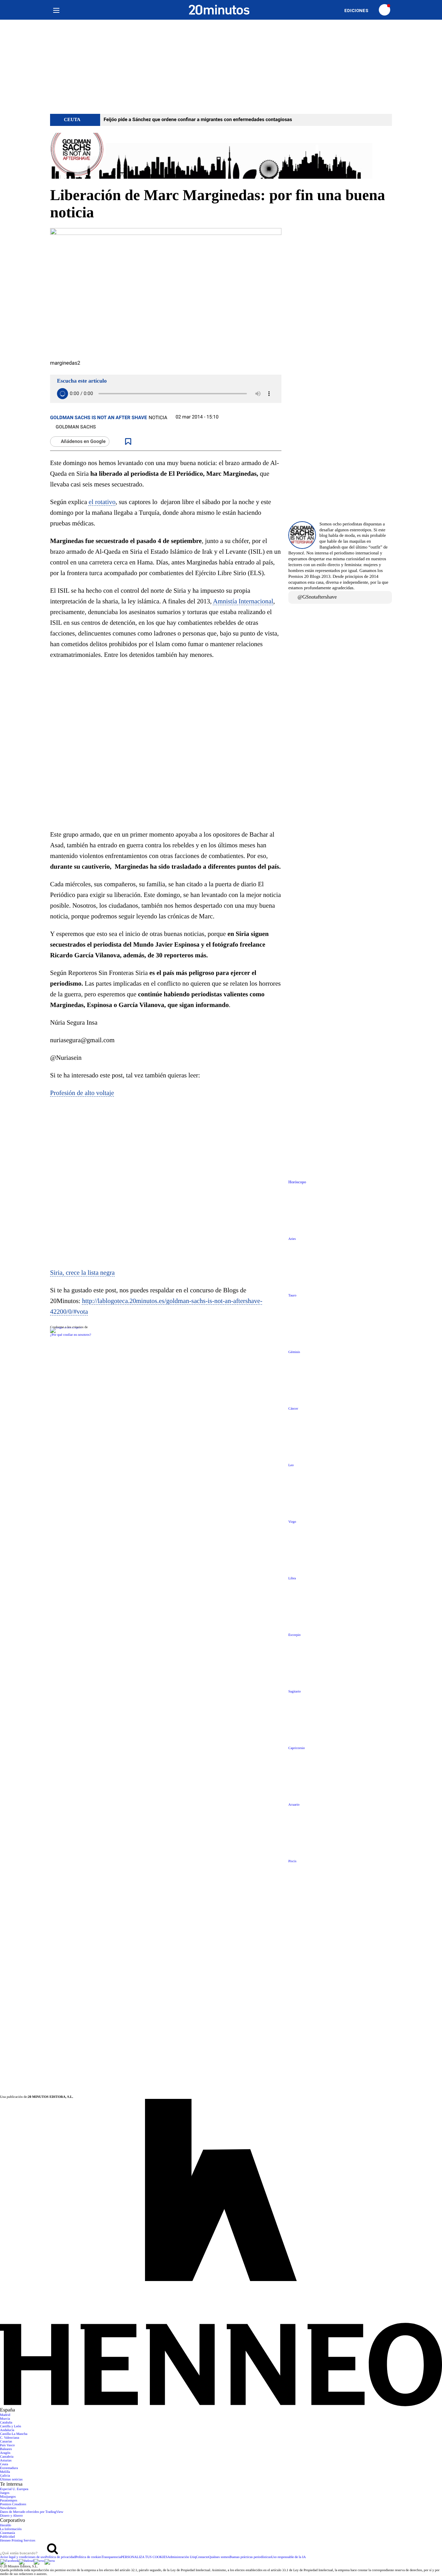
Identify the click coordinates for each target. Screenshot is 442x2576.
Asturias (6, 2461)
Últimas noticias (11, 2480)
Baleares (6, 2449)
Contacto (202, 2557)
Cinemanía (7, 2533)
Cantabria (7, 2457)
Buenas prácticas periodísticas (251, 2557)
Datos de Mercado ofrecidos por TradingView (32, 2512)
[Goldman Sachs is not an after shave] (221, 156)
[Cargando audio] (63, 394)
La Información (11, 2529)
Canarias (6, 2442)
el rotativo (102, 502)
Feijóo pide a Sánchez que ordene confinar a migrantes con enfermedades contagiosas (198, 120)
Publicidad (7, 2537)
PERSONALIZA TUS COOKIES (144, 2557)
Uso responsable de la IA (289, 2557)
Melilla (5, 2472)
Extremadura (9, 2468)
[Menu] (56, 10)
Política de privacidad (60, 2557)
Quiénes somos (219, 2557)
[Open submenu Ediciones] (360, 11)
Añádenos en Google (83, 442)
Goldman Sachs (76, 427)
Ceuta (4, 2464)
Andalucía (7, 2430)
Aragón (5, 2453)
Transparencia (111, 2557)
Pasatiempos (9, 2501)
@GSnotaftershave (317, 597)
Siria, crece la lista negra (82, 1273)
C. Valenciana (9, 2438)
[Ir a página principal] (219, 10)
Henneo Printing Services (18, 2541)
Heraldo (6, 2525)
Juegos (5, 2493)
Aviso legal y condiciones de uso (23, 2557)
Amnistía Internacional (243, 601)
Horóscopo (297, 1182)
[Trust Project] (66, 1327)
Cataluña (6, 2423)
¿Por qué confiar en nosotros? (71, 1335)
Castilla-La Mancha (14, 2434)
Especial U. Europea (14, 2489)
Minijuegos (8, 2497)
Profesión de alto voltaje (82, 1093)
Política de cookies (88, 2557)
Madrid (5, 2415)
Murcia (5, 2419)
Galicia (5, 2476)
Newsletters (8, 2508)
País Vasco (7, 2445)
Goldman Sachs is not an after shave (99, 418)
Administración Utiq (182, 2557)
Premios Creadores (13, 2504)
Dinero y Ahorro (11, 2516)
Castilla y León (11, 2426)
